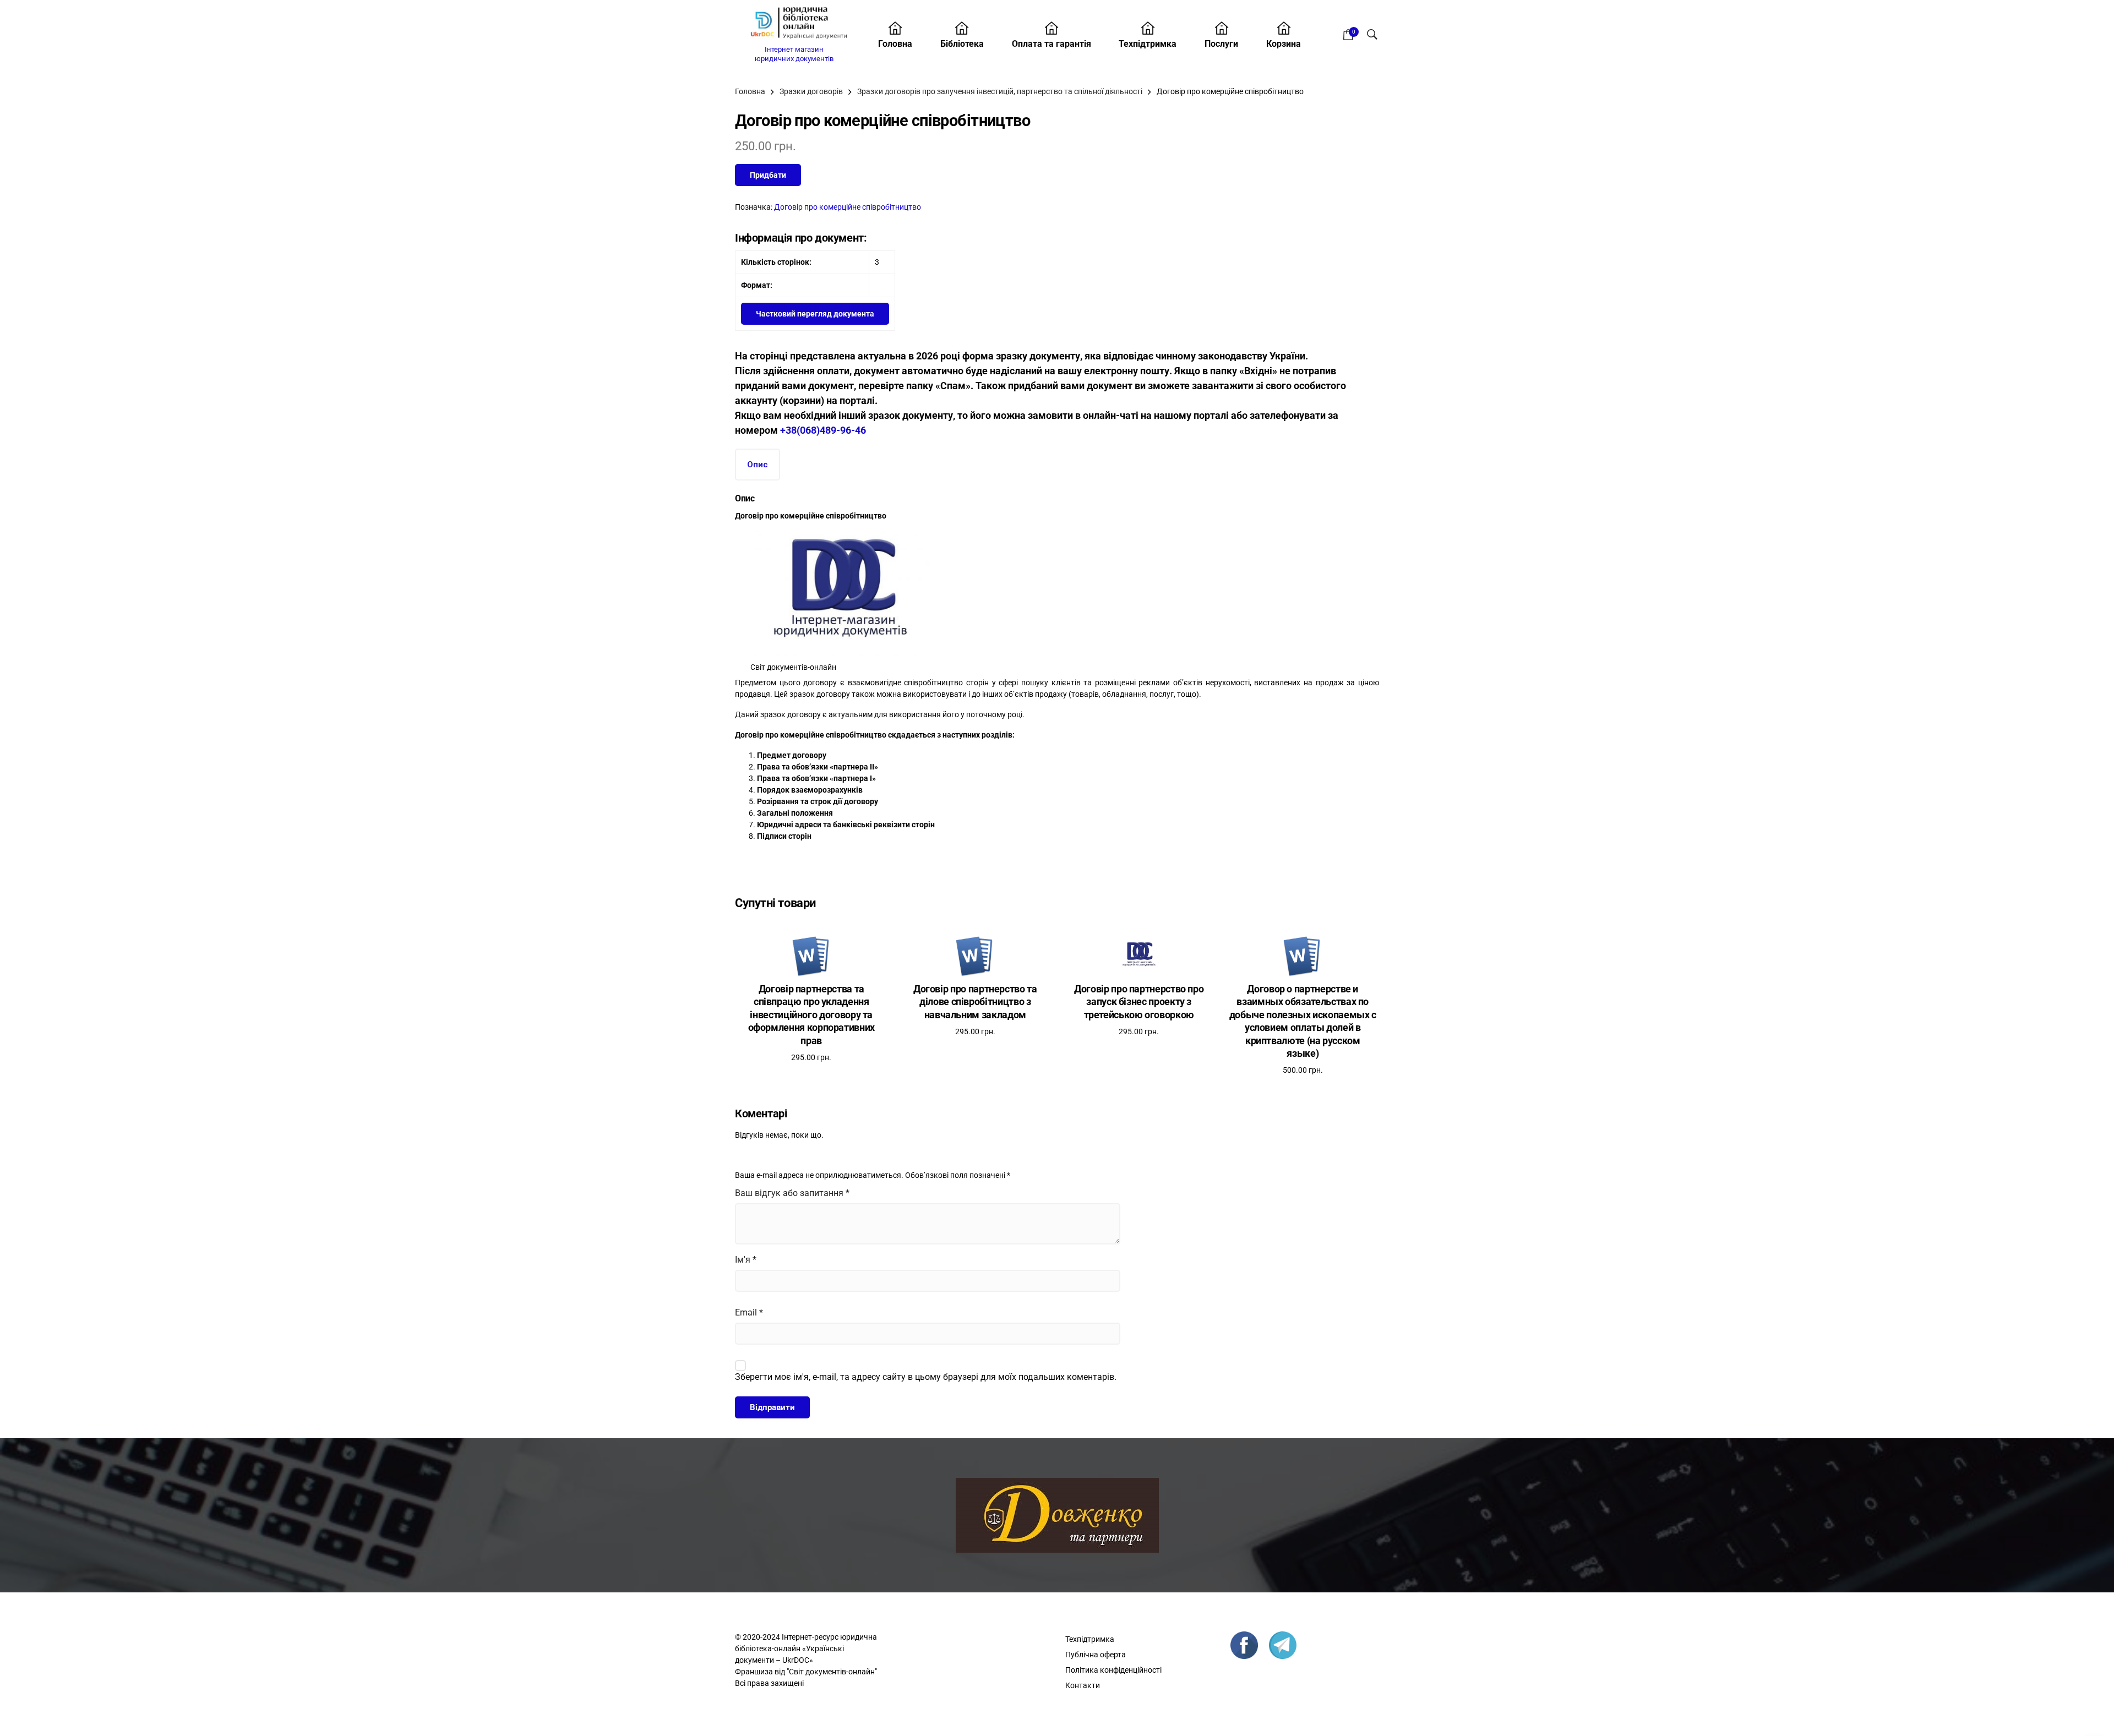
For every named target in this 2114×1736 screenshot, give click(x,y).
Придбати (768, 175)
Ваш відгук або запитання (792, 1193)
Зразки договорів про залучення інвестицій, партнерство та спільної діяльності (1000, 91)
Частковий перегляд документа (815, 314)
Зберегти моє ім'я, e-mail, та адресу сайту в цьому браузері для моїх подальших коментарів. (926, 1377)
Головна (895, 44)
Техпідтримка (1148, 44)
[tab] (758, 465)
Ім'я (746, 1260)
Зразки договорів (811, 91)
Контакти (1083, 1685)
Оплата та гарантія (1051, 44)
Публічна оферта (1096, 1655)
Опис (758, 465)
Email (749, 1312)
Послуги (1221, 44)
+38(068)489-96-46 (823, 430)
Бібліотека (962, 44)
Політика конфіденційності (1113, 1670)
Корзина (1284, 44)
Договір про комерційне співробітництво (848, 207)
